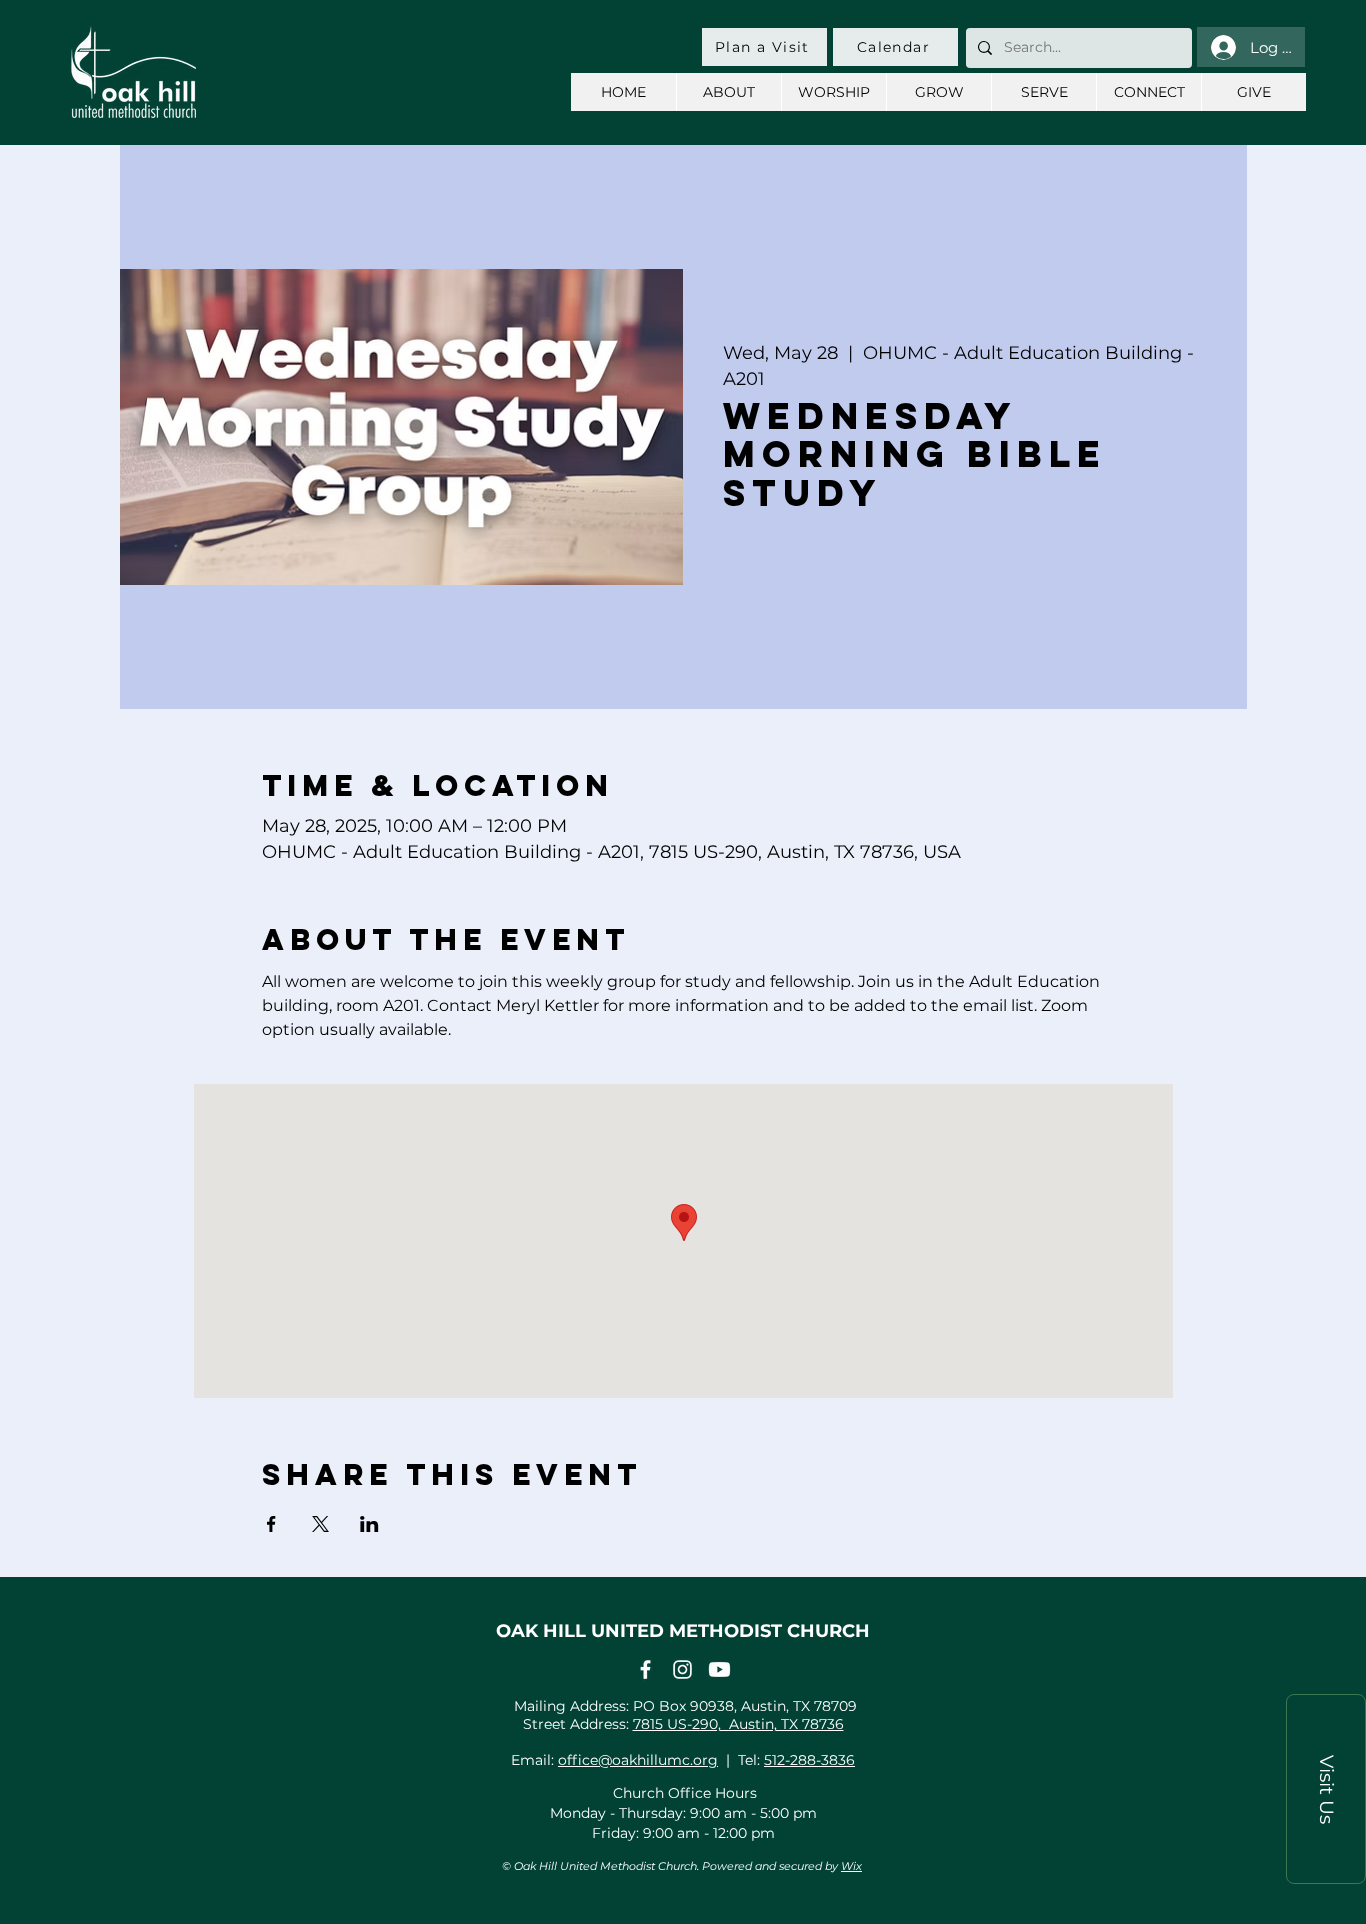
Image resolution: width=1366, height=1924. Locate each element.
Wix (851, 1866)
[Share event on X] (320, 1524)
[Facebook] (645, 1669)
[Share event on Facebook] (271, 1524)
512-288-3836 (809, 1760)
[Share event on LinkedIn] (369, 1524)
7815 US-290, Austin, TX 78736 (738, 1724)
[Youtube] (719, 1669)
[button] (1326, 1789)
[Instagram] (682, 1669)
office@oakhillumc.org (638, 1760)
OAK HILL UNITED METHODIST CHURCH (683, 1631)
